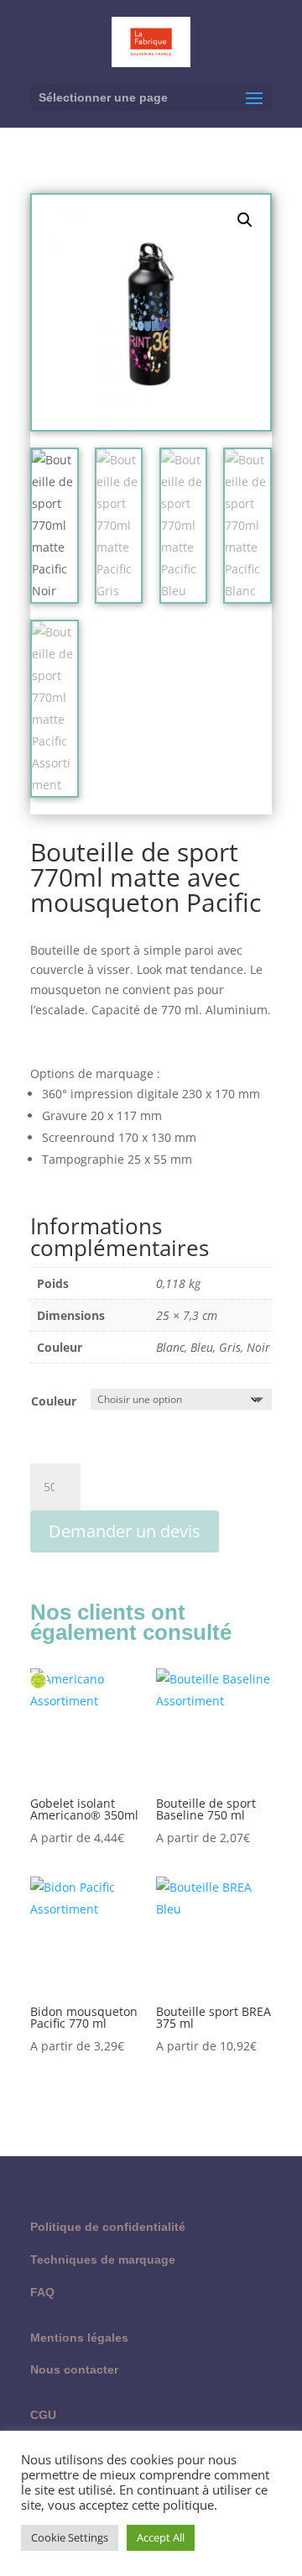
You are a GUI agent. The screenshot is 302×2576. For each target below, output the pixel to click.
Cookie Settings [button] (70, 2537)
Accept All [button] (161, 2537)
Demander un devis (125, 1531)
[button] (245, 220)
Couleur (54, 1401)
